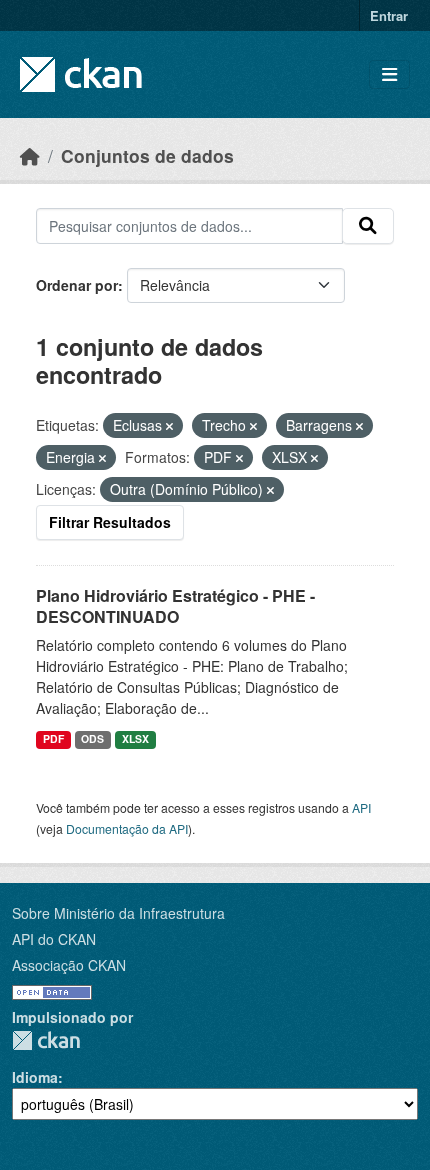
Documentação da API (127, 828)
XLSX (135, 738)
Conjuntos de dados (147, 155)
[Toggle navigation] (389, 74)
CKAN (46, 1040)
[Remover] (169, 426)
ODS (92, 738)
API (361, 807)
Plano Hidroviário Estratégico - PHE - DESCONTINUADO (175, 606)
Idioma (35, 1077)
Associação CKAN (69, 965)
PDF (53, 738)
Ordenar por (77, 285)
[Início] (30, 155)
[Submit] (368, 226)
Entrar (389, 15)
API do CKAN (54, 939)
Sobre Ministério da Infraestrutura (118, 913)
